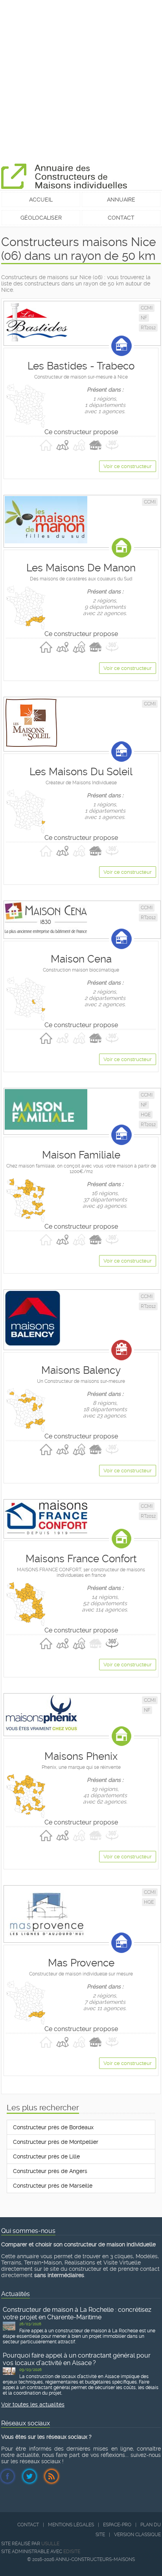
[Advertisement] (81, 81)
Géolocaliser (41, 218)
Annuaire (121, 200)
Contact (121, 218)
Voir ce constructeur (128, 466)
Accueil (41, 200)
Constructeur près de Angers (50, 2171)
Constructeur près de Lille (46, 2156)
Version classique (137, 2535)
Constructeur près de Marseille (53, 2186)
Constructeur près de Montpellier (56, 2142)
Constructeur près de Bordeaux (53, 2127)
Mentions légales (71, 2525)
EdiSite (72, 2552)
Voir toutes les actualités (33, 2404)
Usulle (50, 2544)
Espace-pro (117, 2525)
